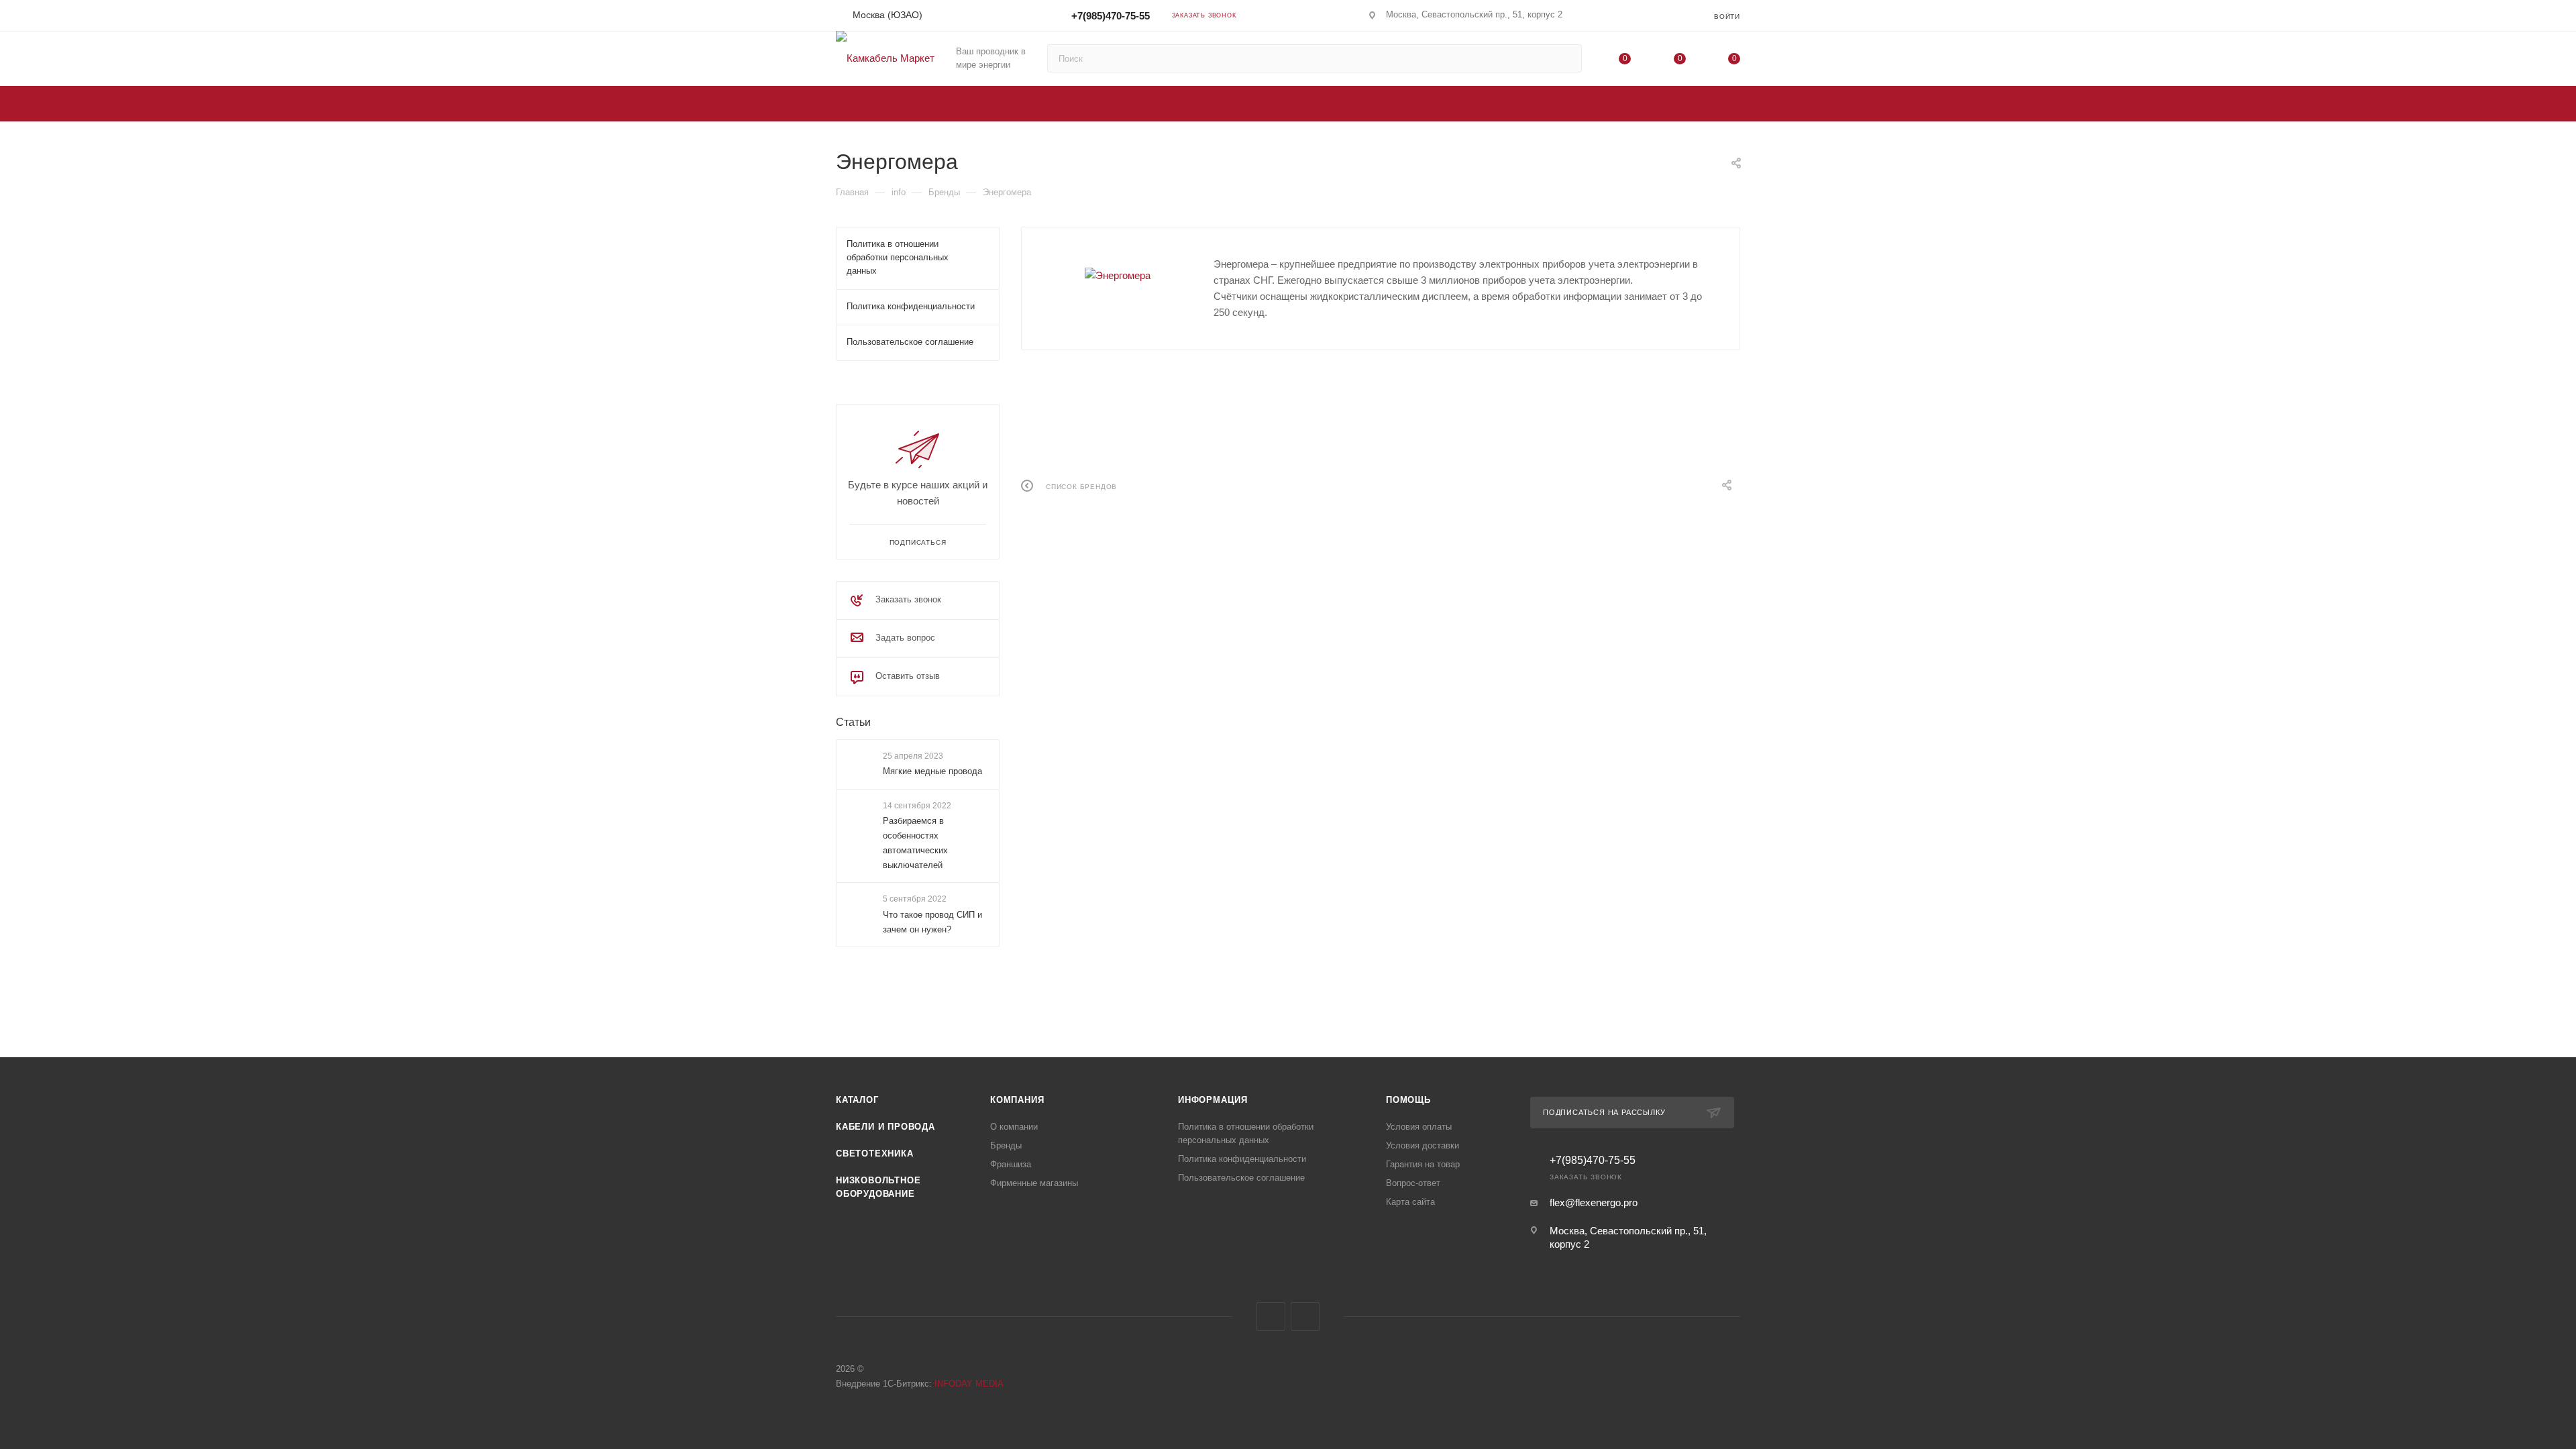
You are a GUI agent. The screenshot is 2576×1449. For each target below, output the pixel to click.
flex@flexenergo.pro (1594, 1202)
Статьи (853, 722)
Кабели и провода (885, 1127)
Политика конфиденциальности (1242, 1159)
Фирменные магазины (1034, 1183)
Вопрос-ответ (1413, 1183)
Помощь (1408, 1100)
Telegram (1305, 1317)
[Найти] (1565, 58)
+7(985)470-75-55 (1109, 16)
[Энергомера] (1118, 276)
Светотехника (875, 1153)
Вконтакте (1271, 1317)
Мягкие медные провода (932, 771)
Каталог (857, 1100)
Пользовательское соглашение (1241, 1178)
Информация (1213, 1100)
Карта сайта (1410, 1202)
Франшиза (1011, 1164)
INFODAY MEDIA (969, 1384)
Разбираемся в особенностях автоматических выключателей (915, 843)
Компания (1017, 1100)
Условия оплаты (1419, 1127)
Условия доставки (1423, 1145)
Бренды (1006, 1145)
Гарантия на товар (1423, 1164)
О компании (1014, 1127)
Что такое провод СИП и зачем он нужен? (932, 922)
